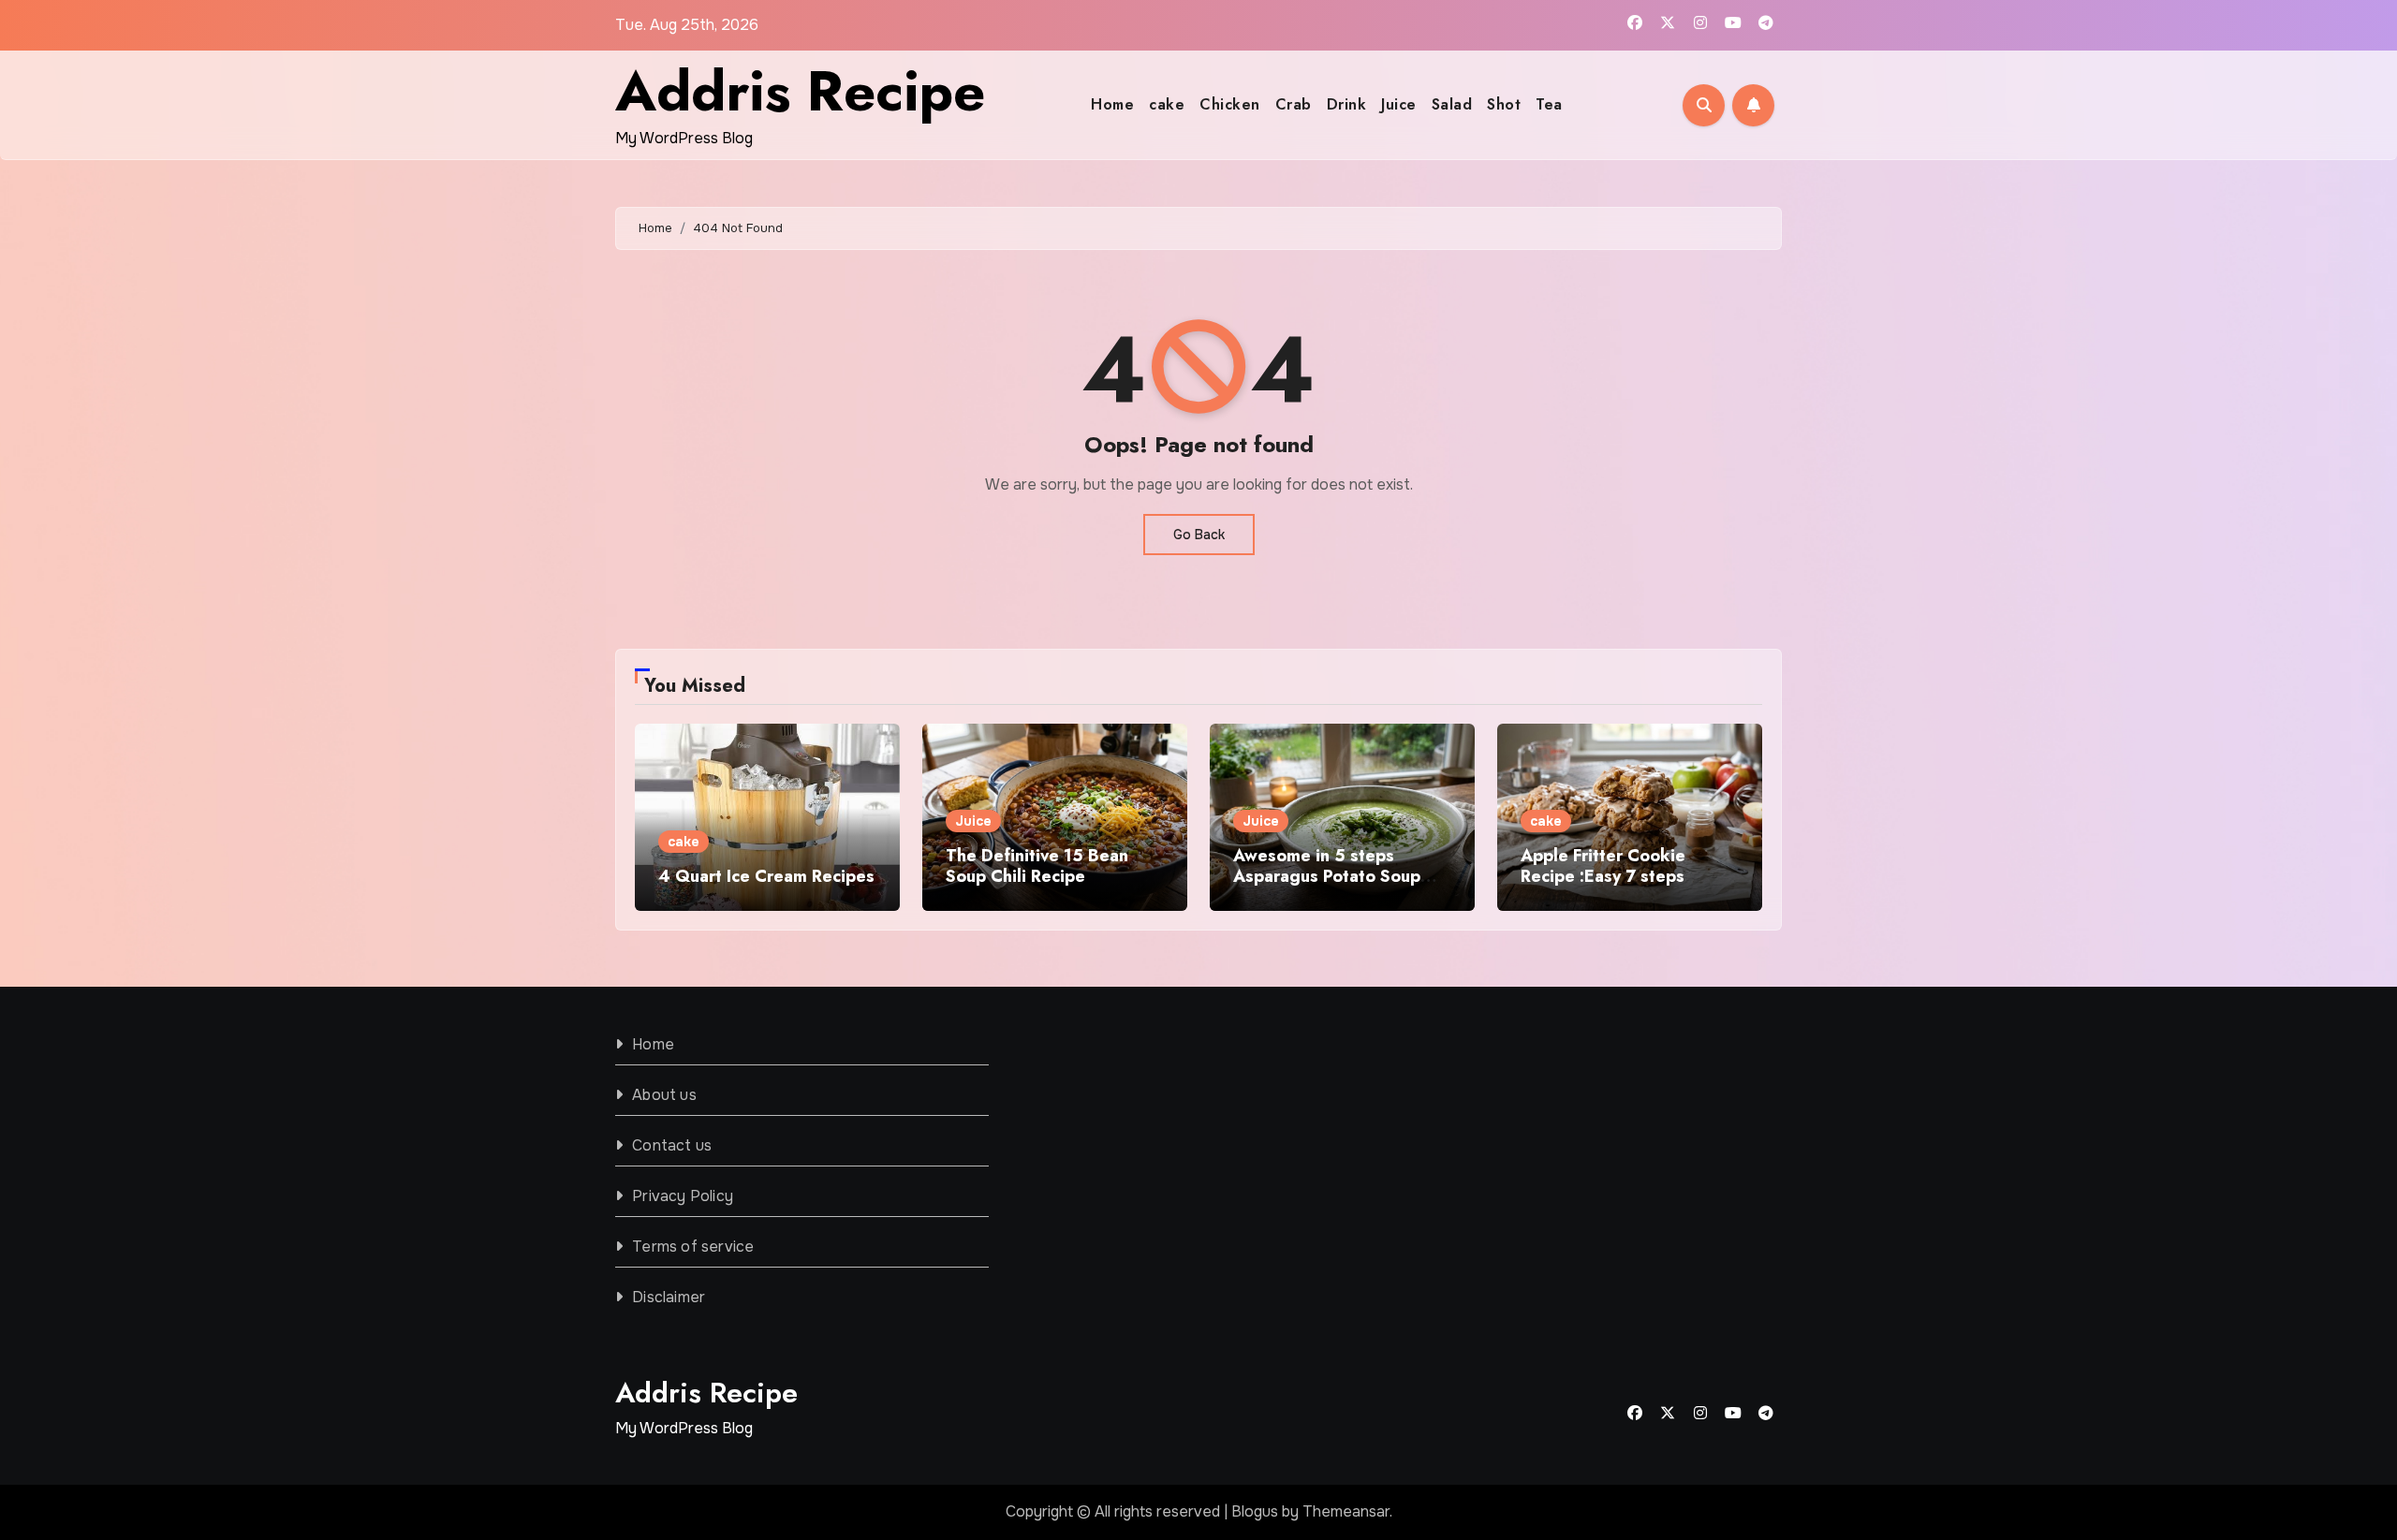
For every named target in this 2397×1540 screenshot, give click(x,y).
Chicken (1230, 104)
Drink (1347, 104)
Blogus (1255, 1511)
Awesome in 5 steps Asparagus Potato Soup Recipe (1327, 876)
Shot (1504, 104)
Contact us (672, 1145)
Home (1112, 104)
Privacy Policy (683, 1196)
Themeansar (1346, 1511)
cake (1167, 104)
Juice (1399, 104)
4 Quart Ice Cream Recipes (766, 876)
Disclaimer (669, 1297)
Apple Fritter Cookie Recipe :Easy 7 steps (1603, 866)
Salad (1452, 104)
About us (664, 1095)
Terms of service (693, 1247)
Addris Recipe (800, 91)
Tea (1549, 104)
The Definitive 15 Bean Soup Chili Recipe (1037, 866)
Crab (1294, 104)
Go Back (1199, 535)
